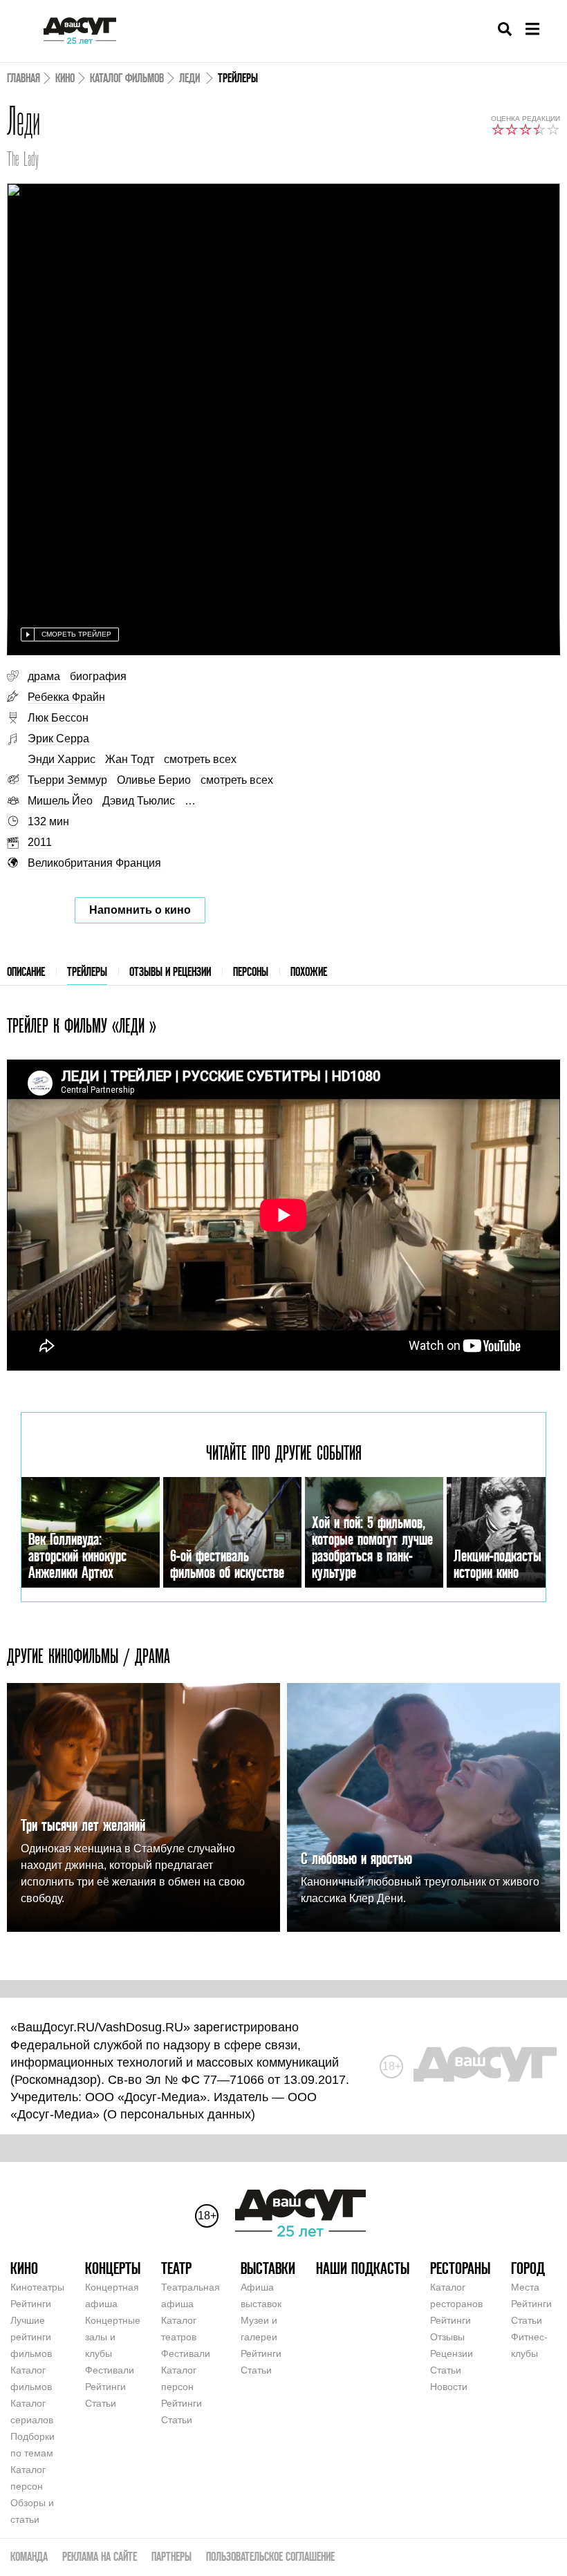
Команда (29, 2556)
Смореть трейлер (76, 634)
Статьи (101, 2403)
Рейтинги (31, 2304)
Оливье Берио (154, 780)
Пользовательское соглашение (270, 2556)
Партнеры (171, 2556)
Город (528, 2268)
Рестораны (460, 2268)
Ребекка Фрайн (66, 697)
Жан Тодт (130, 759)
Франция (138, 863)
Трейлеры (87, 971)
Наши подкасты (363, 2268)
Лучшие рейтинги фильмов (31, 2337)
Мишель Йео (60, 801)
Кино (65, 78)
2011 (40, 842)
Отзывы (447, 2337)
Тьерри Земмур (67, 780)
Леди (191, 78)
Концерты (113, 2268)
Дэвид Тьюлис (139, 801)
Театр (176, 2268)
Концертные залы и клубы (113, 2337)
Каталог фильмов (127, 78)
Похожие (309, 971)
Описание (26, 971)
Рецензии (452, 2353)
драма (44, 676)
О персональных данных (179, 2114)
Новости (449, 2387)
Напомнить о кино (140, 910)
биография (98, 676)
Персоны (251, 971)
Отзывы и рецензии (170, 971)
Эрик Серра (58, 739)
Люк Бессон (58, 718)
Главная (24, 78)
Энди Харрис (62, 759)
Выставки (268, 2268)
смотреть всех (200, 759)
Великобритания (70, 863)
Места (525, 2287)
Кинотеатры (37, 2287)
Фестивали (110, 2370)
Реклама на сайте (100, 2556)
